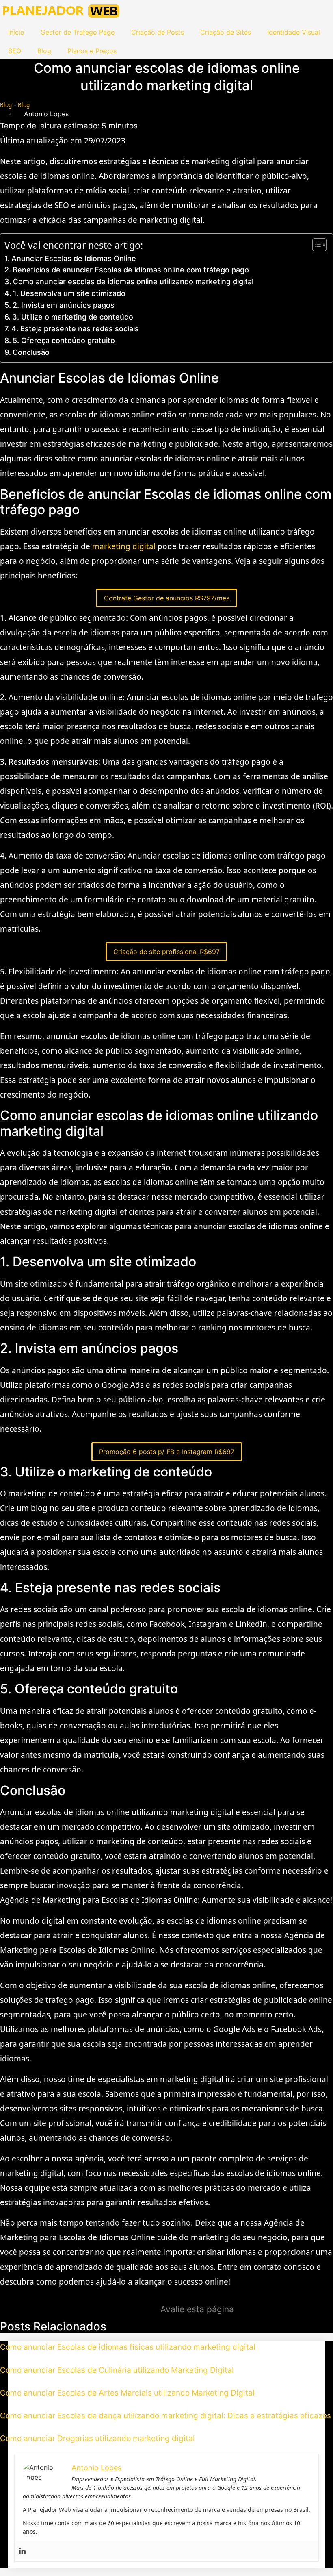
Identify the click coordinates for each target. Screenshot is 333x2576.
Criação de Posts (158, 32)
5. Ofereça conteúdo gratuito (64, 340)
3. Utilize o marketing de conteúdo (73, 317)
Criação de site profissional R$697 (166, 952)
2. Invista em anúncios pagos (64, 305)
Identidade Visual (294, 32)
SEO (15, 51)
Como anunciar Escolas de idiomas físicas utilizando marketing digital (128, 2347)
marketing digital (124, 546)
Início (16, 32)
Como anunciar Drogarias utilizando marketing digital (97, 2438)
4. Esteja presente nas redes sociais (75, 329)
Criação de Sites (226, 32)
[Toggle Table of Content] (315, 245)
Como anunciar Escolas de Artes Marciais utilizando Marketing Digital (127, 2393)
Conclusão (31, 352)
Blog (44, 51)
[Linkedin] (22, 2551)
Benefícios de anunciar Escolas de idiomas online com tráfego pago (131, 270)
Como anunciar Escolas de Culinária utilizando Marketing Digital (117, 2370)
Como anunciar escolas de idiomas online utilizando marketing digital (133, 282)
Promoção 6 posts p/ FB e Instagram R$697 (167, 1452)
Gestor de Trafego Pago (78, 32)
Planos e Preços (92, 51)
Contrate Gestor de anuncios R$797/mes (167, 598)
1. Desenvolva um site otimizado (69, 293)
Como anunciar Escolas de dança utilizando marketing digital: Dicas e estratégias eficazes (165, 2416)
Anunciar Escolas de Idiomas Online (74, 258)
